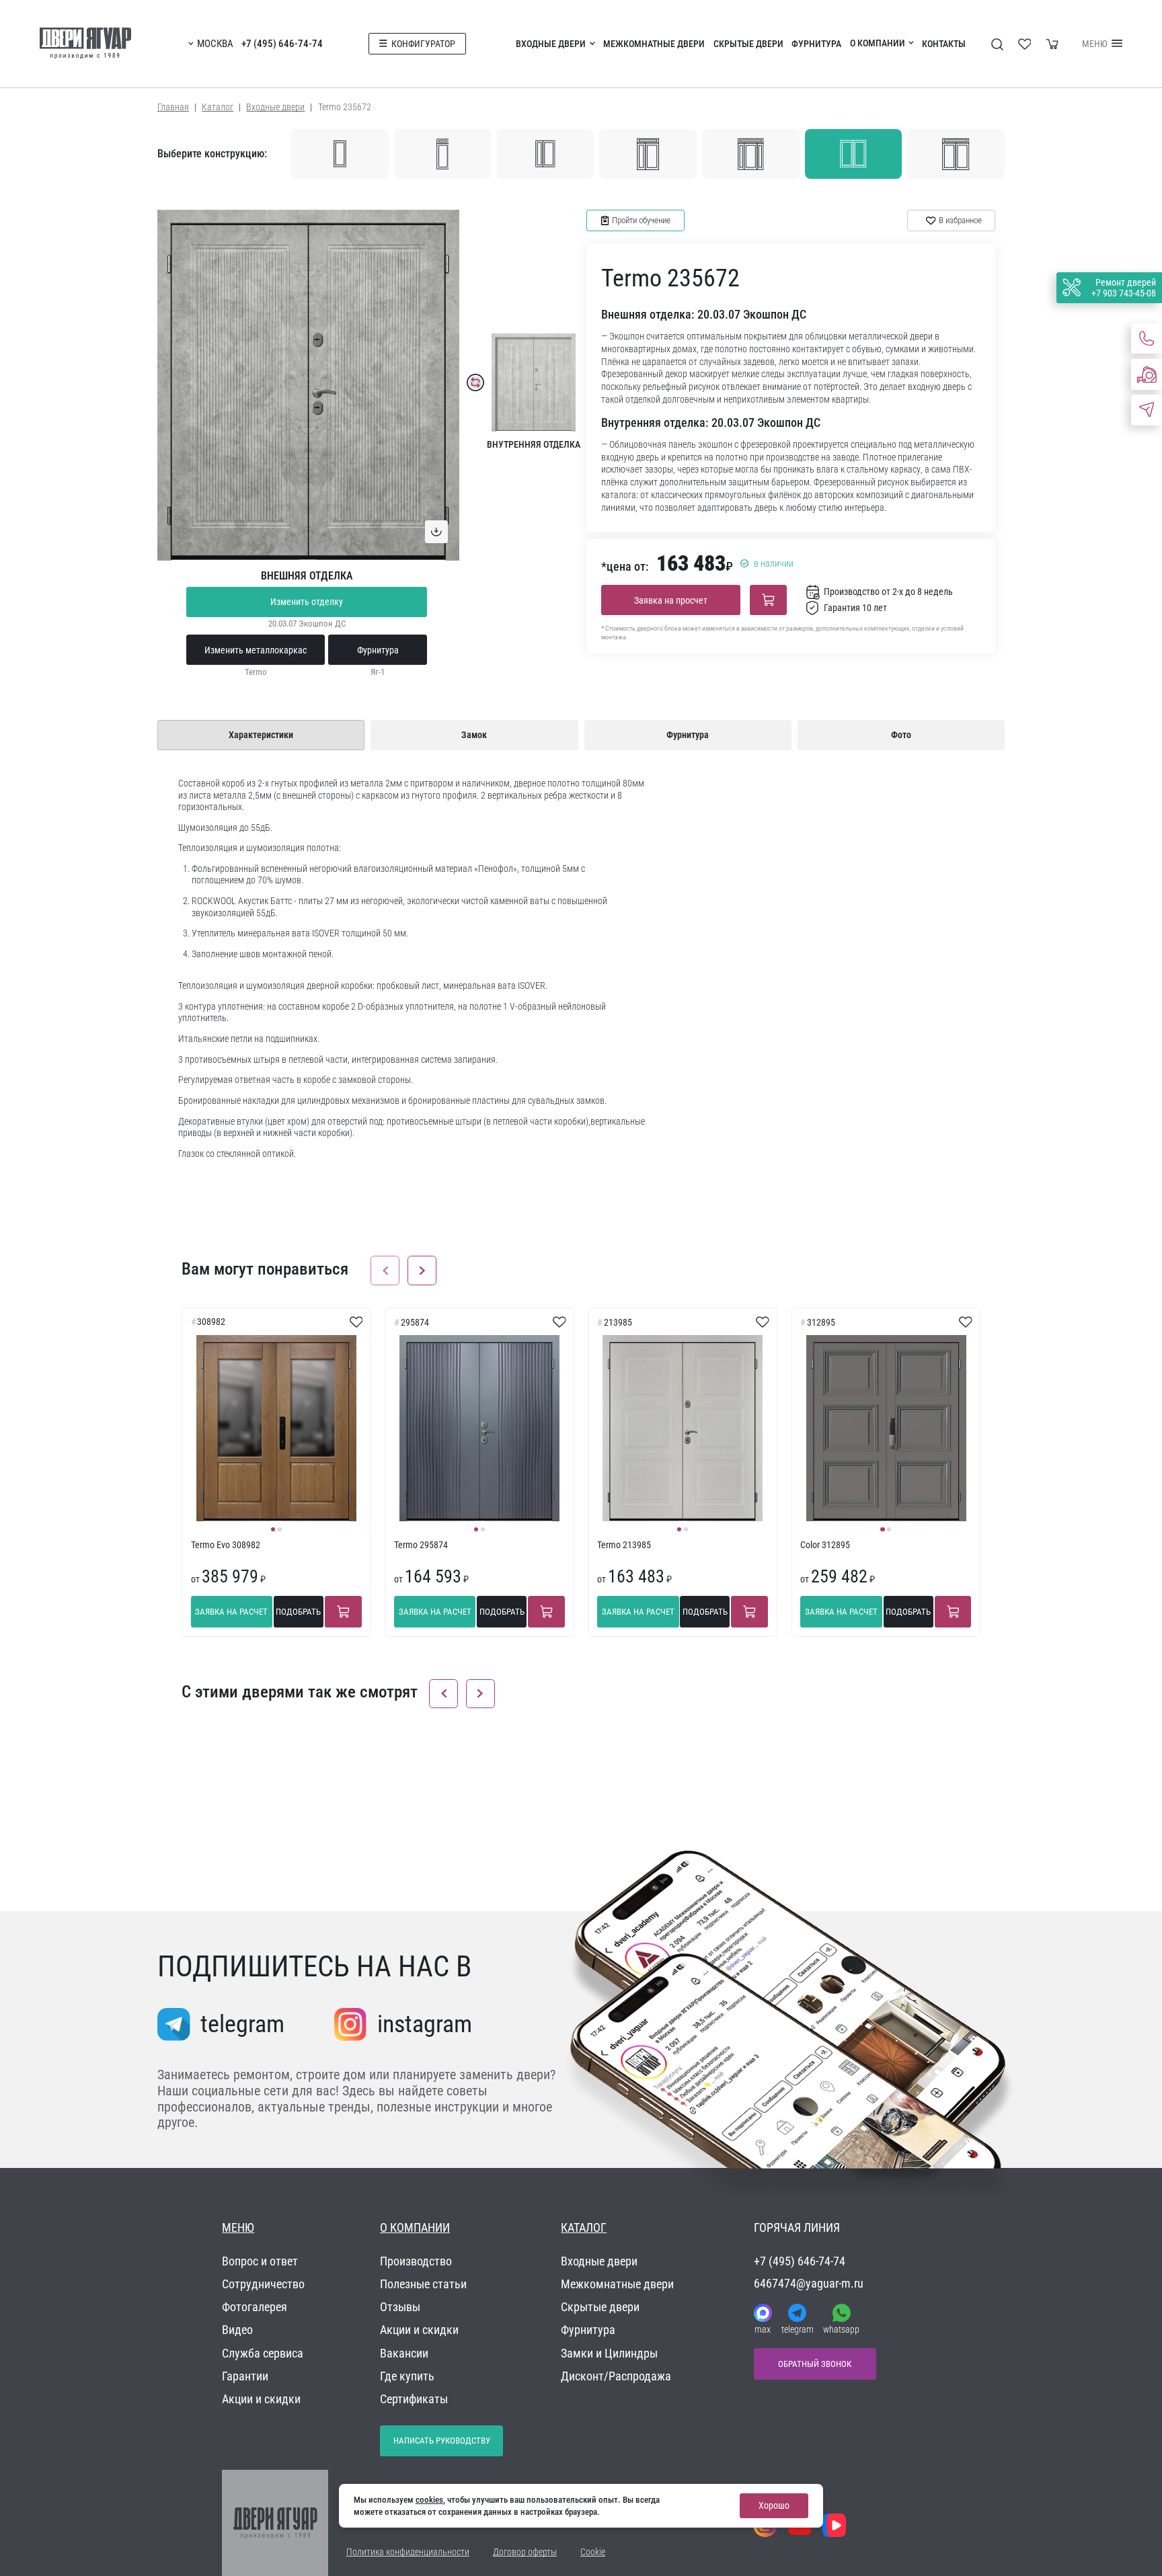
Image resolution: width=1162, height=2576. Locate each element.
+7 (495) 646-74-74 (282, 44)
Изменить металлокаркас (256, 650)
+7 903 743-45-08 (1124, 293)
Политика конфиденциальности (408, 2552)
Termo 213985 (624, 1545)
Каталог (218, 107)
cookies (429, 2500)
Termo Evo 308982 (226, 1545)
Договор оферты (525, 2552)
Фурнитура (816, 44)
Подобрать (298, 1612)
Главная (173, 107)
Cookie (593, 2552)
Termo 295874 (421, 1545)
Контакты (944, 44)
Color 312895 (825, 1545)
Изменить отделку (307, 602)
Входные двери (551, 44)
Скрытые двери (748, 44)
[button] (385, 1270)
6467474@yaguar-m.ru (809, 2283)
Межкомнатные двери (654, 44)
